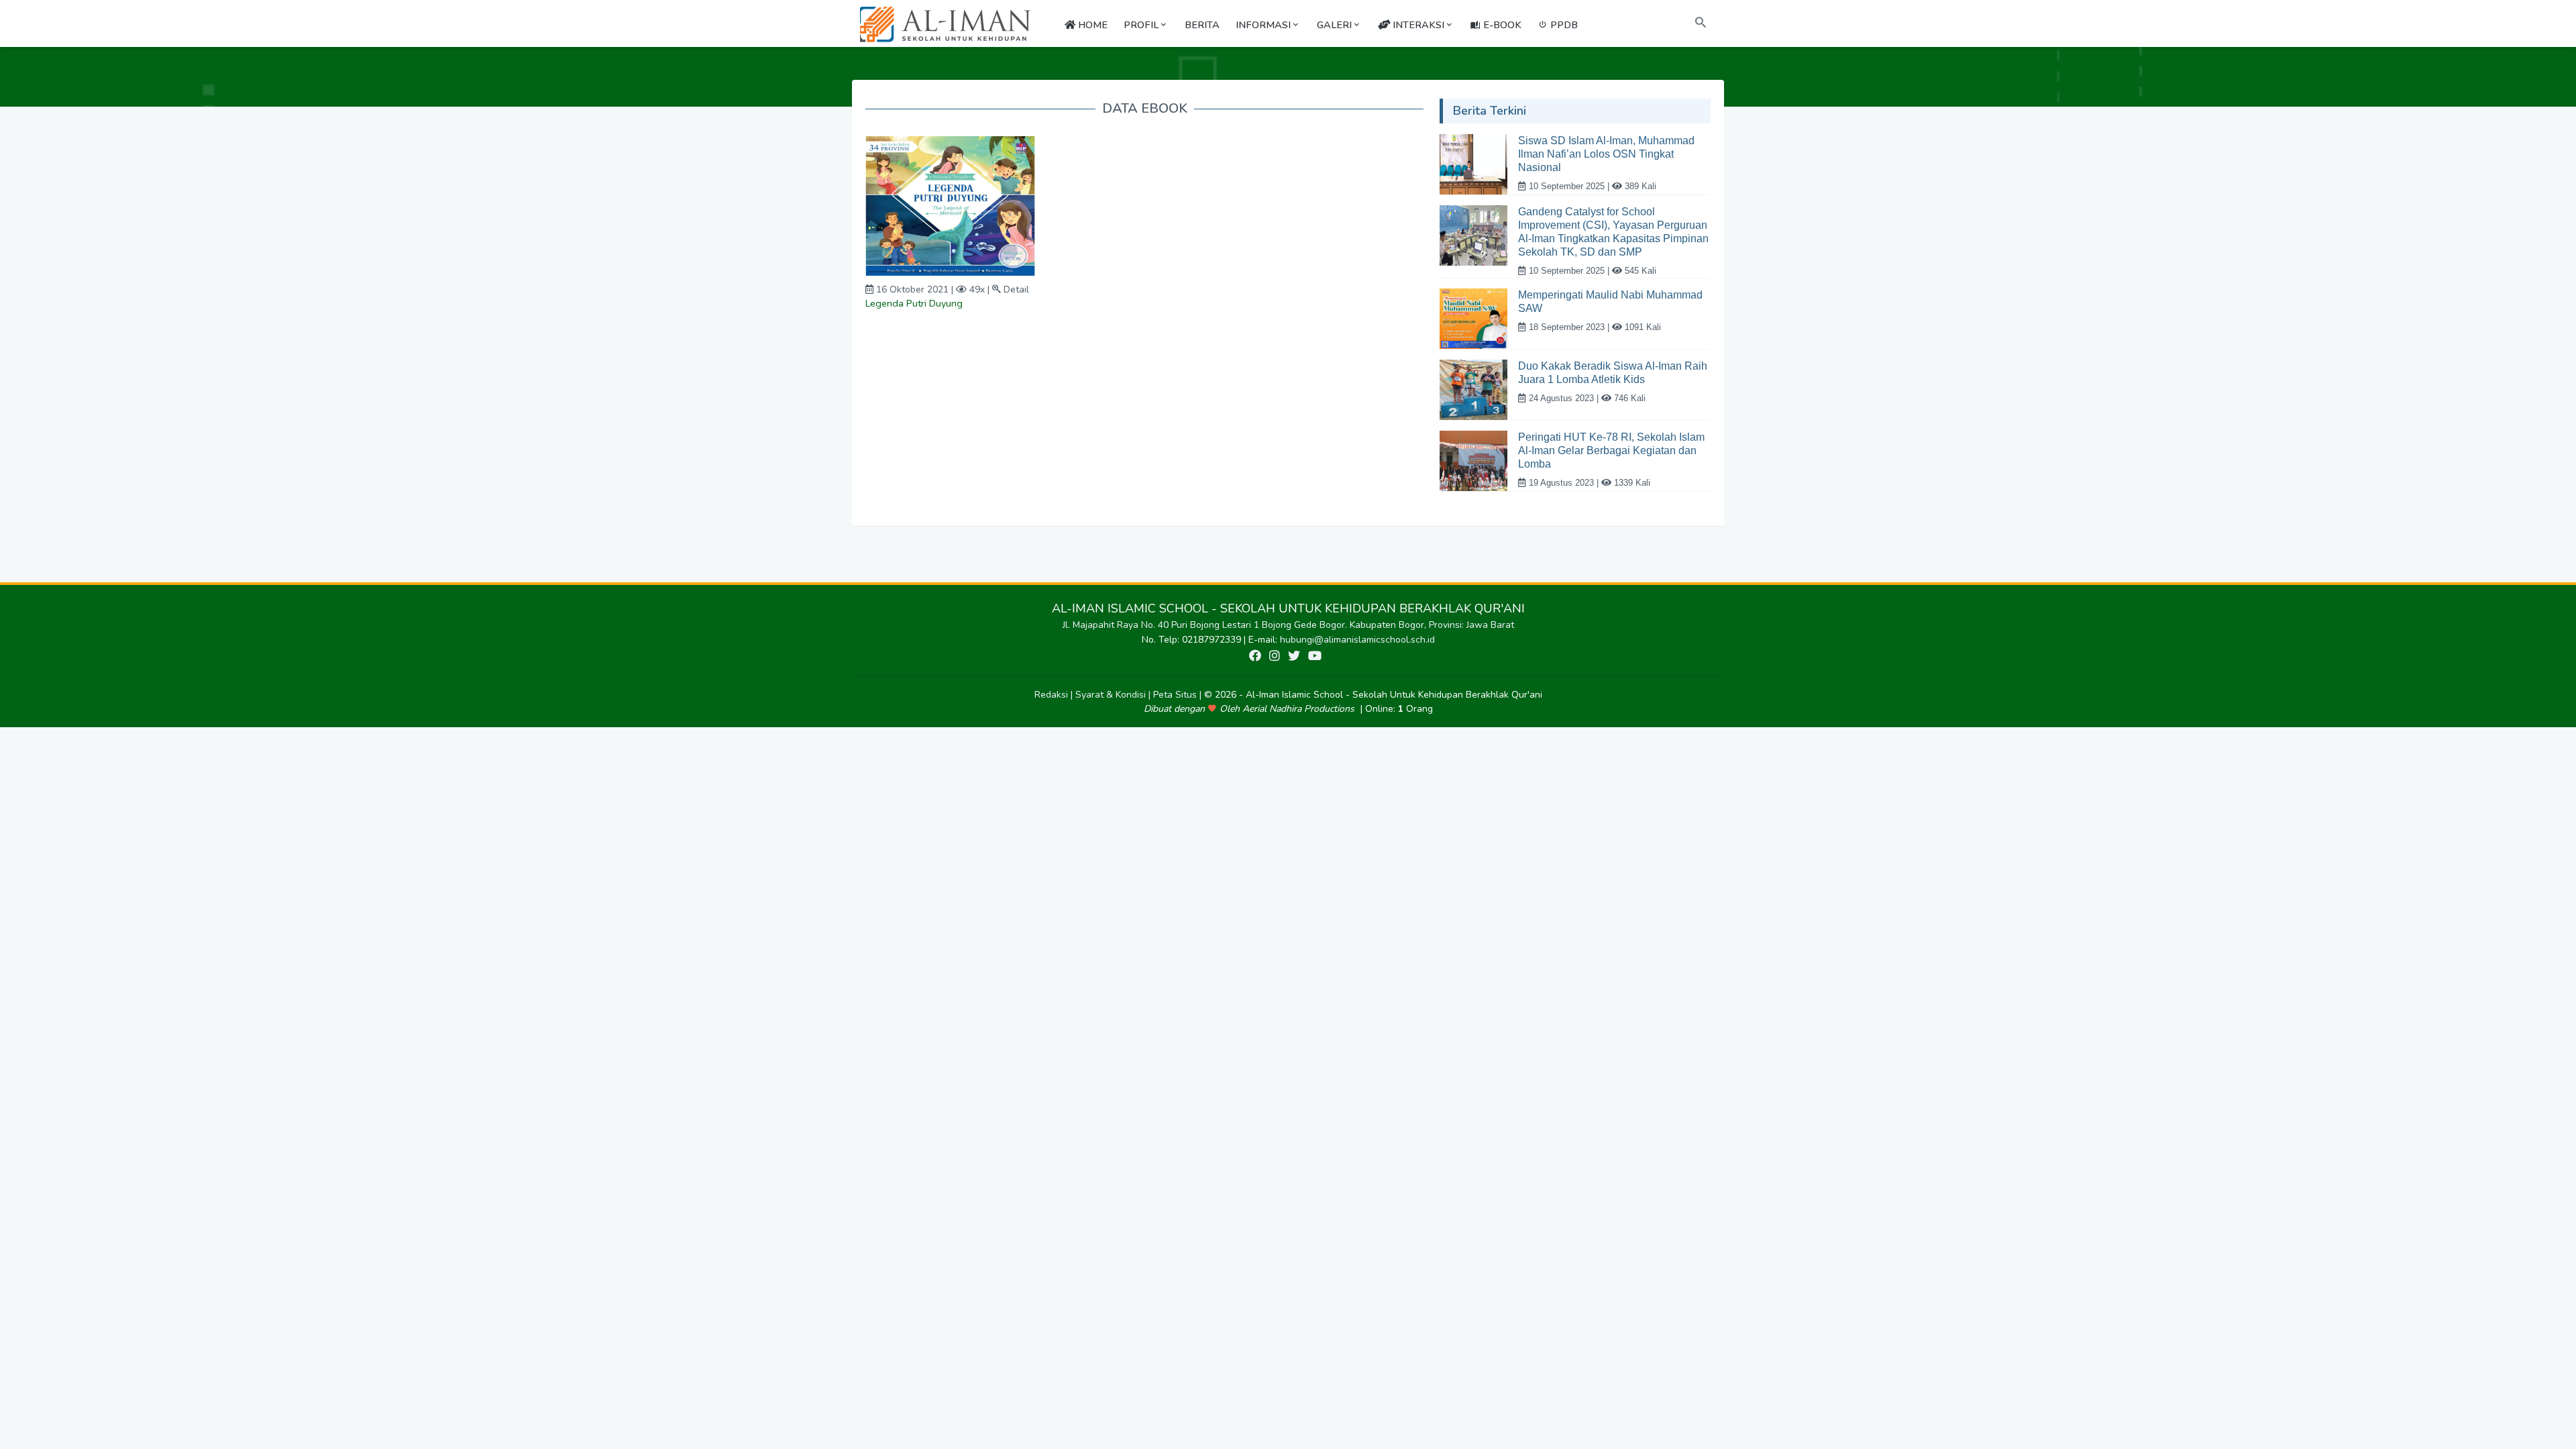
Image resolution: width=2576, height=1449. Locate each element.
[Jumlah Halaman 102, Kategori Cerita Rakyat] (950, 205)
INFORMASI (1263, 25)
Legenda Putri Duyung (914, 303)
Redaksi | (1055, 695)
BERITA (1202, 25)
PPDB (1563, 25)
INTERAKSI (1417, 25)
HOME (1091, 25)
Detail (1016, 289)
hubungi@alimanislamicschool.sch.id (1357, 640)
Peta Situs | (1179, 695)
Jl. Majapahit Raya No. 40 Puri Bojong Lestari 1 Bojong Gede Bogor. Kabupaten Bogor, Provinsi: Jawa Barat (1288, 625)
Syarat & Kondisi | (1114, 695)
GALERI (1334, 25)
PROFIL (1141, 25)
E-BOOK (1501, 25)
